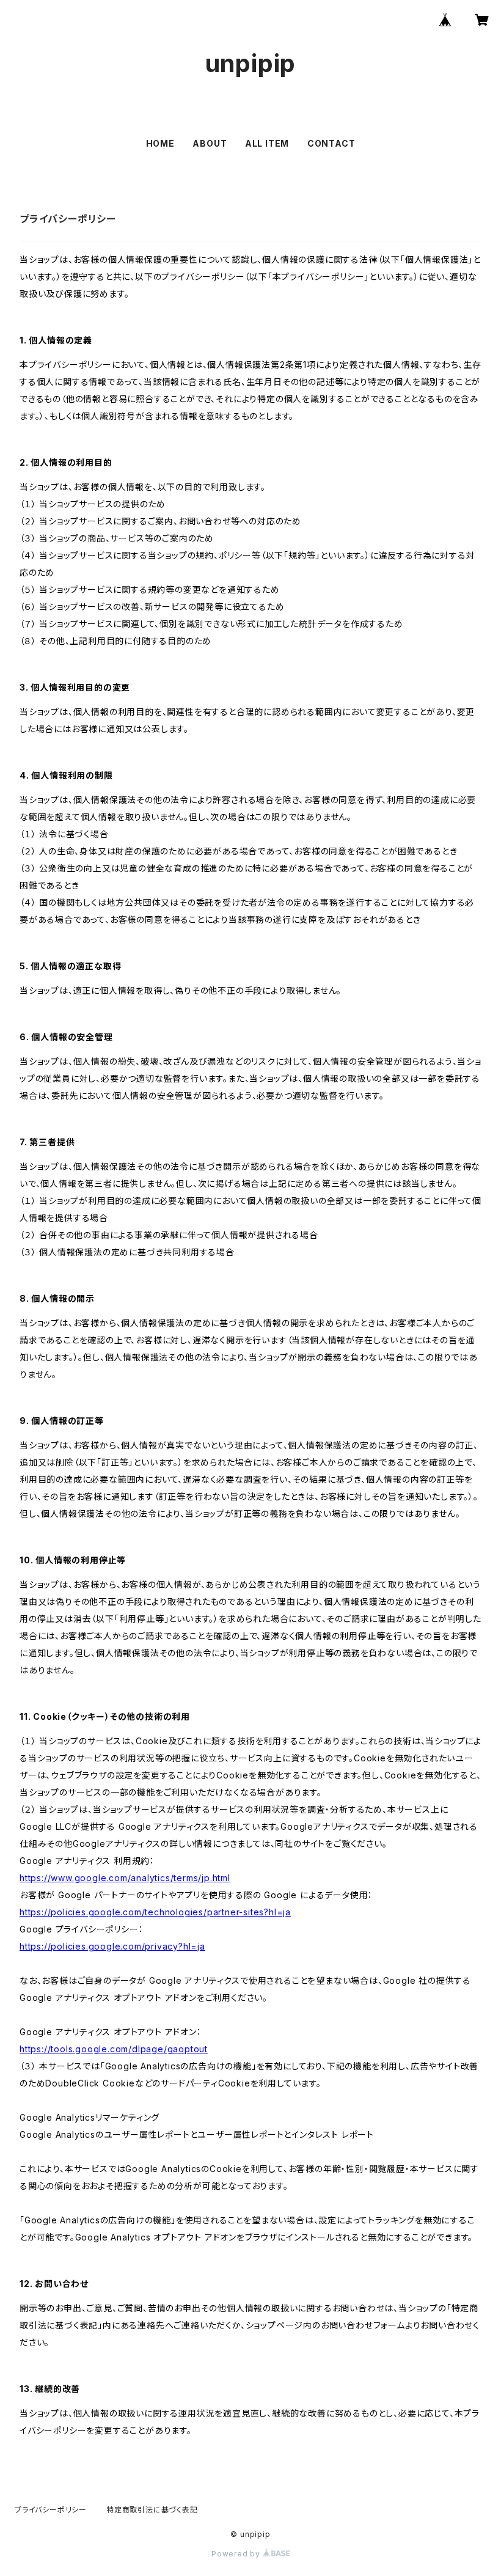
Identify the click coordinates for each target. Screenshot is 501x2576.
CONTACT (331, 143)
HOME (160, 143)
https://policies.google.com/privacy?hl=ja (112, 1946)
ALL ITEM (267, 143)
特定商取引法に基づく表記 (152, 2510)
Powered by (237, 2554)
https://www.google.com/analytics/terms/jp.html (125, 1878)
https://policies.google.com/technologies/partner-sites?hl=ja (155, 1912)
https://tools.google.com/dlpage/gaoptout (114, 2049)
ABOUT (210, 143)
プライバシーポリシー (51, 2510)
